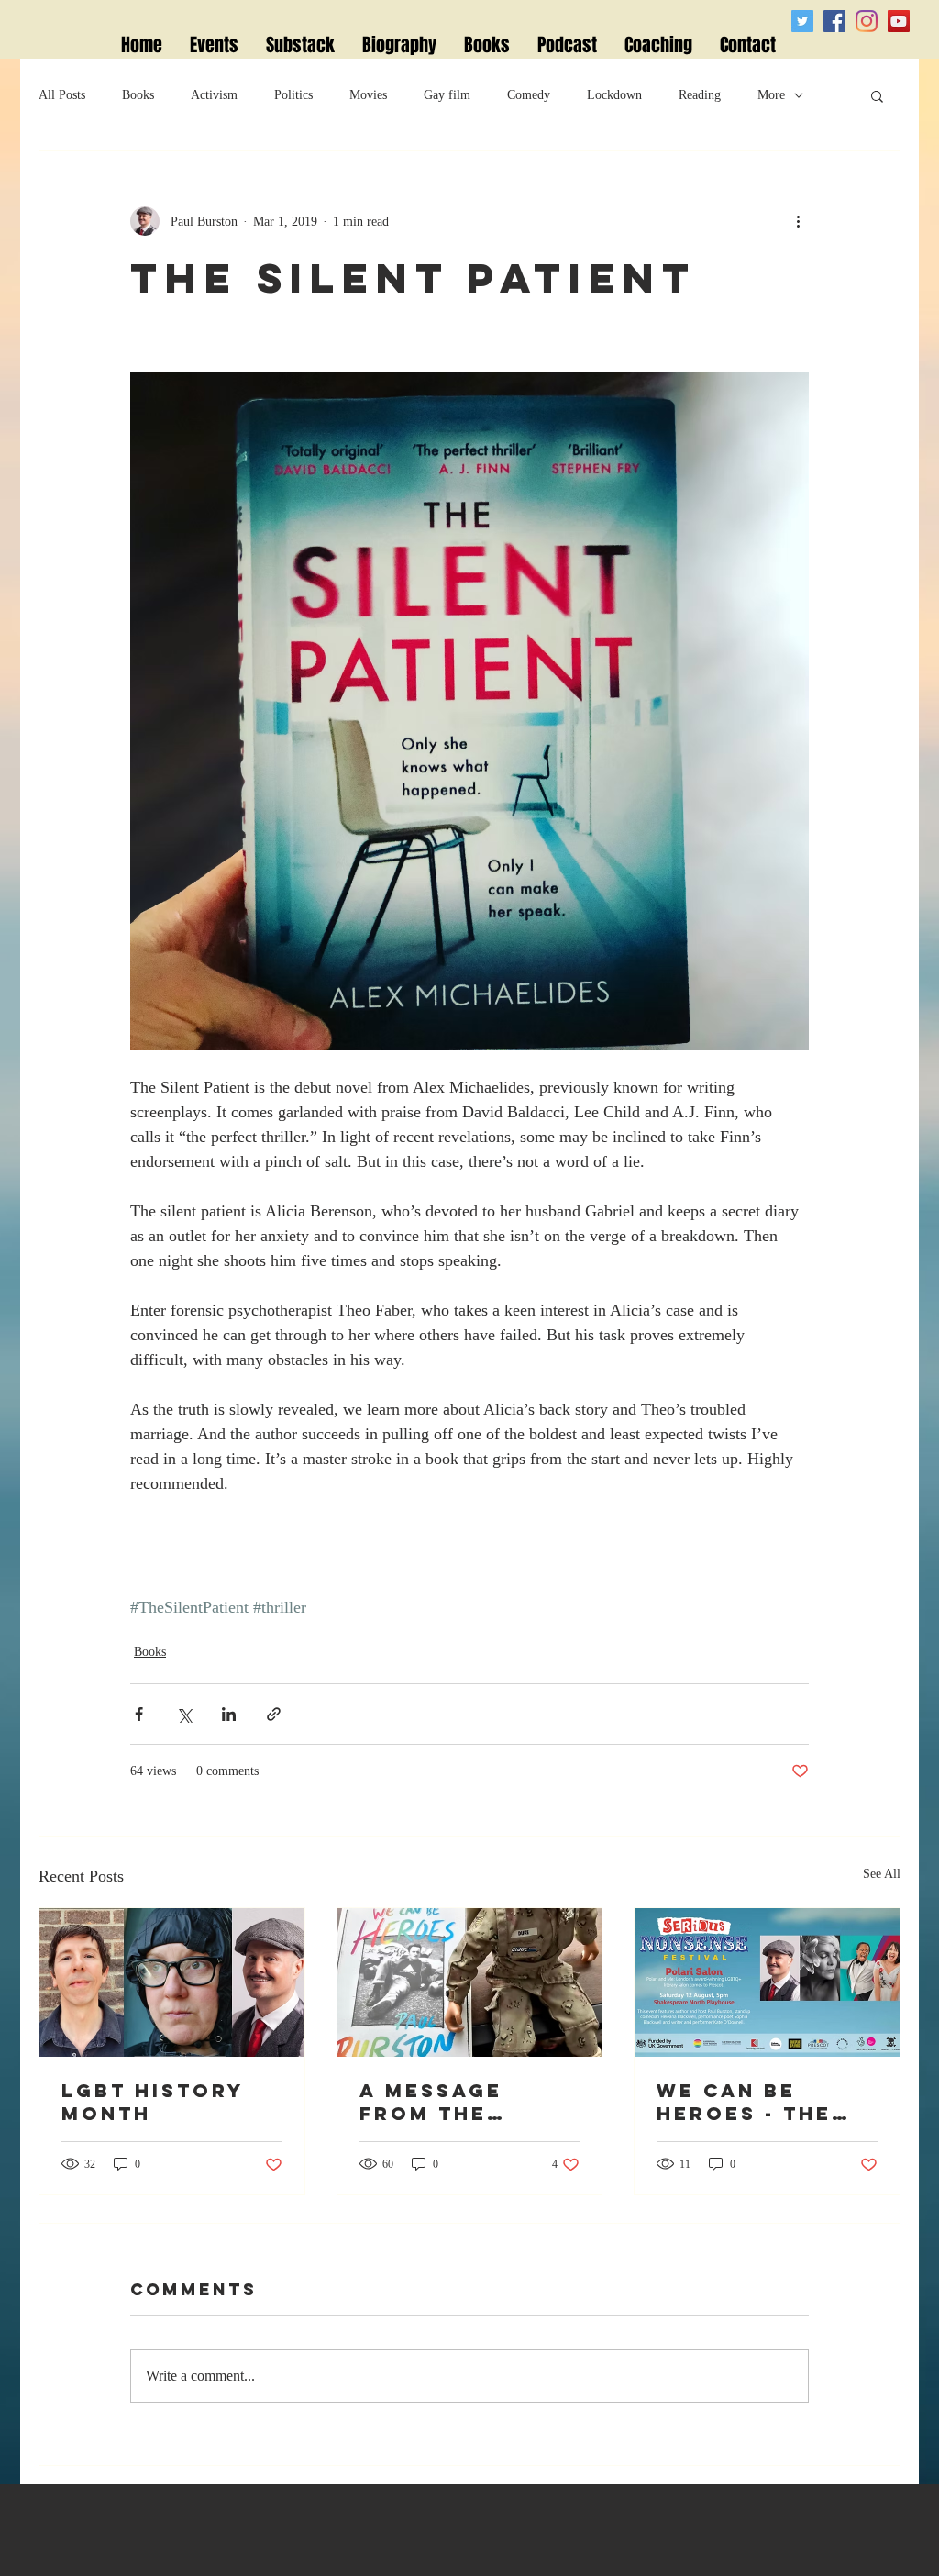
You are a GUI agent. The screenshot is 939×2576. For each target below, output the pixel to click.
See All (882, 1874)
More (771, 95)
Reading (700, 95)
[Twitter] (802, 21)
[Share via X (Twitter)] (184, 1714)
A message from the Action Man (439, 2102)
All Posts (62, 95)
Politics (293, 95)
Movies (368, 95)
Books (138, 95)
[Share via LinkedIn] (229, 1714)
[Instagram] (867, 21)
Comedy (529, 95)
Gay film (447, 95)
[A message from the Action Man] (470, 1982)
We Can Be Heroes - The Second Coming (763, 2102)
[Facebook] (834, 21)
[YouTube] (899, 21)
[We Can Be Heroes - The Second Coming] (767, 1982)
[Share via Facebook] (139, 1714)
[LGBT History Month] (172, 1982)
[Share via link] (274, 1714)
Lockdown (614, 95)
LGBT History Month (153, 2102)
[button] (877, 95)
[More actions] (798, 221)
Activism (214, 95)
